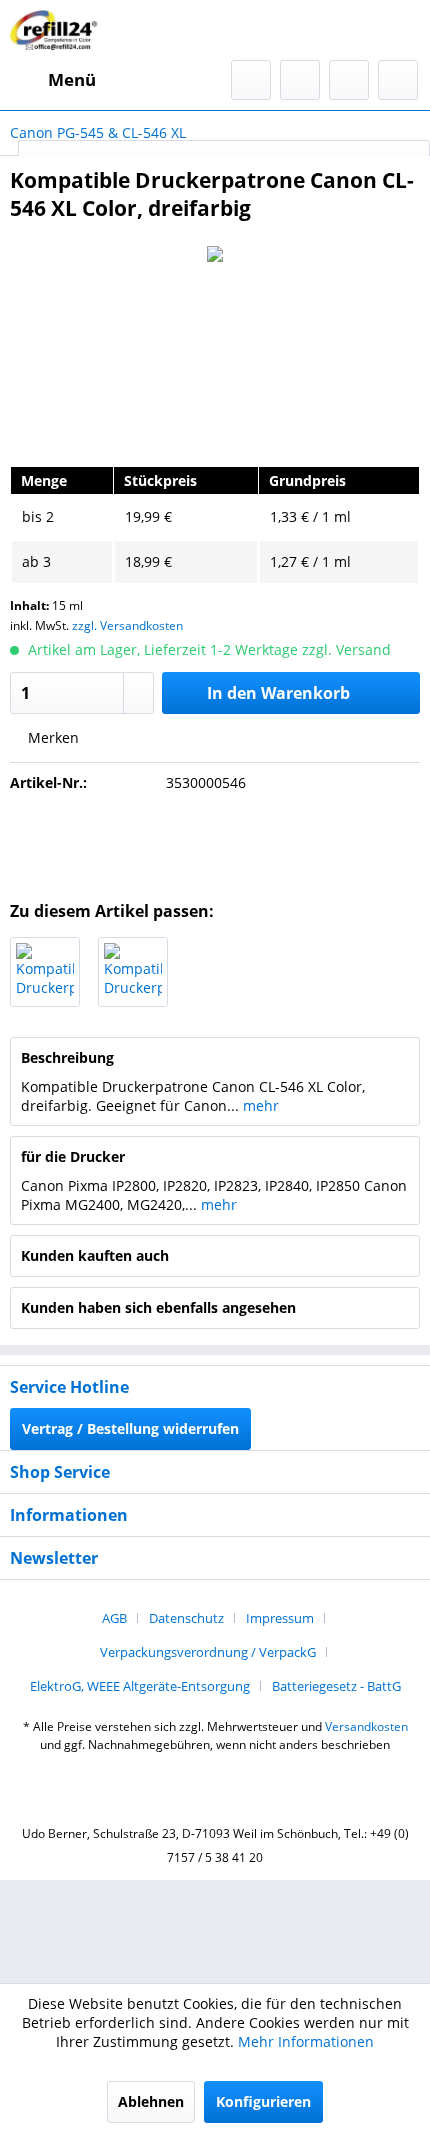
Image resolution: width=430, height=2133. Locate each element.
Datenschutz (186, 1618)
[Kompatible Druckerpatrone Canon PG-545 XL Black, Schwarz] (45, 972)
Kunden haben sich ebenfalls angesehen (158, 1307)
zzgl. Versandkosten (127, 625)
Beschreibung (67, 1057)
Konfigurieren (263, 2101)
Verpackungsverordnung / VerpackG (208, 1652)
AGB (114, 1618)
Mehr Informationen (306, 2041)
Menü (72, 79)
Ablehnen (151, 2101)
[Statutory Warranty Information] (215, 841)
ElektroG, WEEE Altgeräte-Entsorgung (140, 1686)
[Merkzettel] (300, 80)
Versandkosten (366, 1726)
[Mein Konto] (349, 80)
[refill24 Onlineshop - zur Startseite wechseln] (57, 30)
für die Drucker (73, 1156)
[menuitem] (53, 80)
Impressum (280, 1618)
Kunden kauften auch (95, 1255)
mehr (259, 1105)
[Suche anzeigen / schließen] (251, 80)
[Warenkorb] (398, 80)
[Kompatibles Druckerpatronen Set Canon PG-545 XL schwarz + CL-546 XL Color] (133, 972)
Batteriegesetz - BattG (336, 1686)
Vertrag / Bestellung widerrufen (130, 1428)
